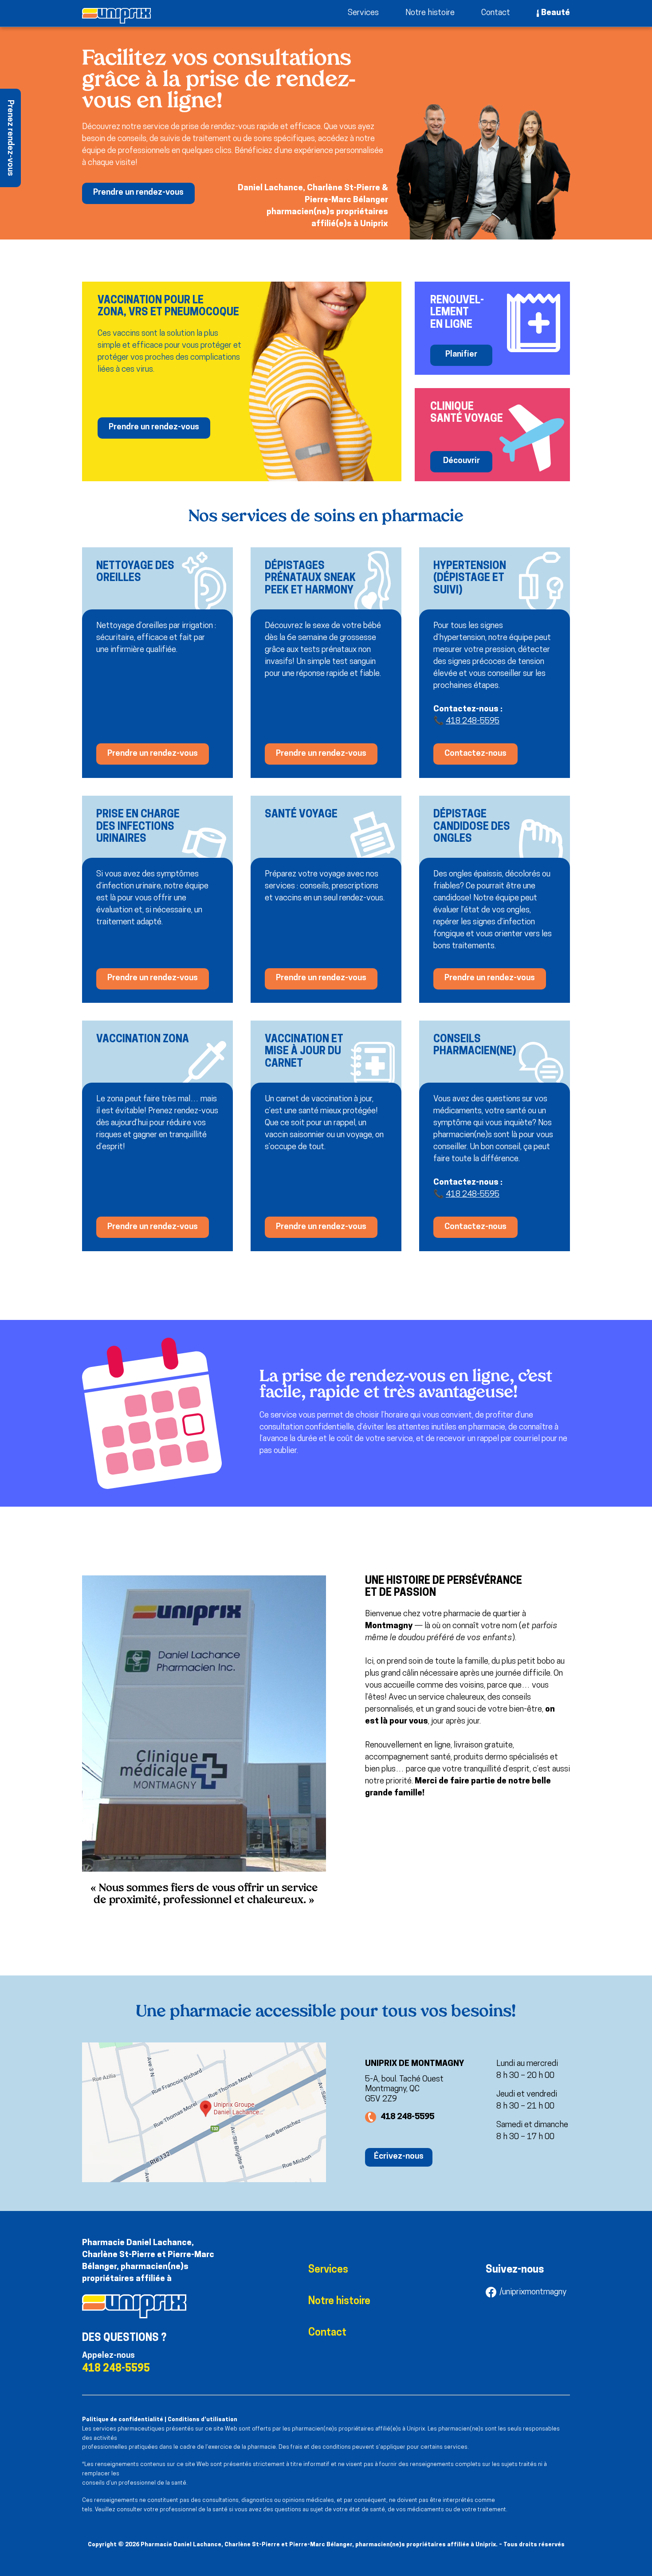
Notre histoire (430, 13)
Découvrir (462, 461)
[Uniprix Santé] (116, 16)
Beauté (556, 13)
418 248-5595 (473, 721)
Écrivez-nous (399, 2157)
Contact (496, 13)
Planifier (461, 355)
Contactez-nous (475, 754)
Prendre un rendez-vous (138, 193)
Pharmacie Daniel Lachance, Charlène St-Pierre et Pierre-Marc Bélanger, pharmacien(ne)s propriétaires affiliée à (148, 2261)
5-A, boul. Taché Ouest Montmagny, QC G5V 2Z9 (404, 2090)
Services (363, 13)
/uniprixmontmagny (533, 2292)
